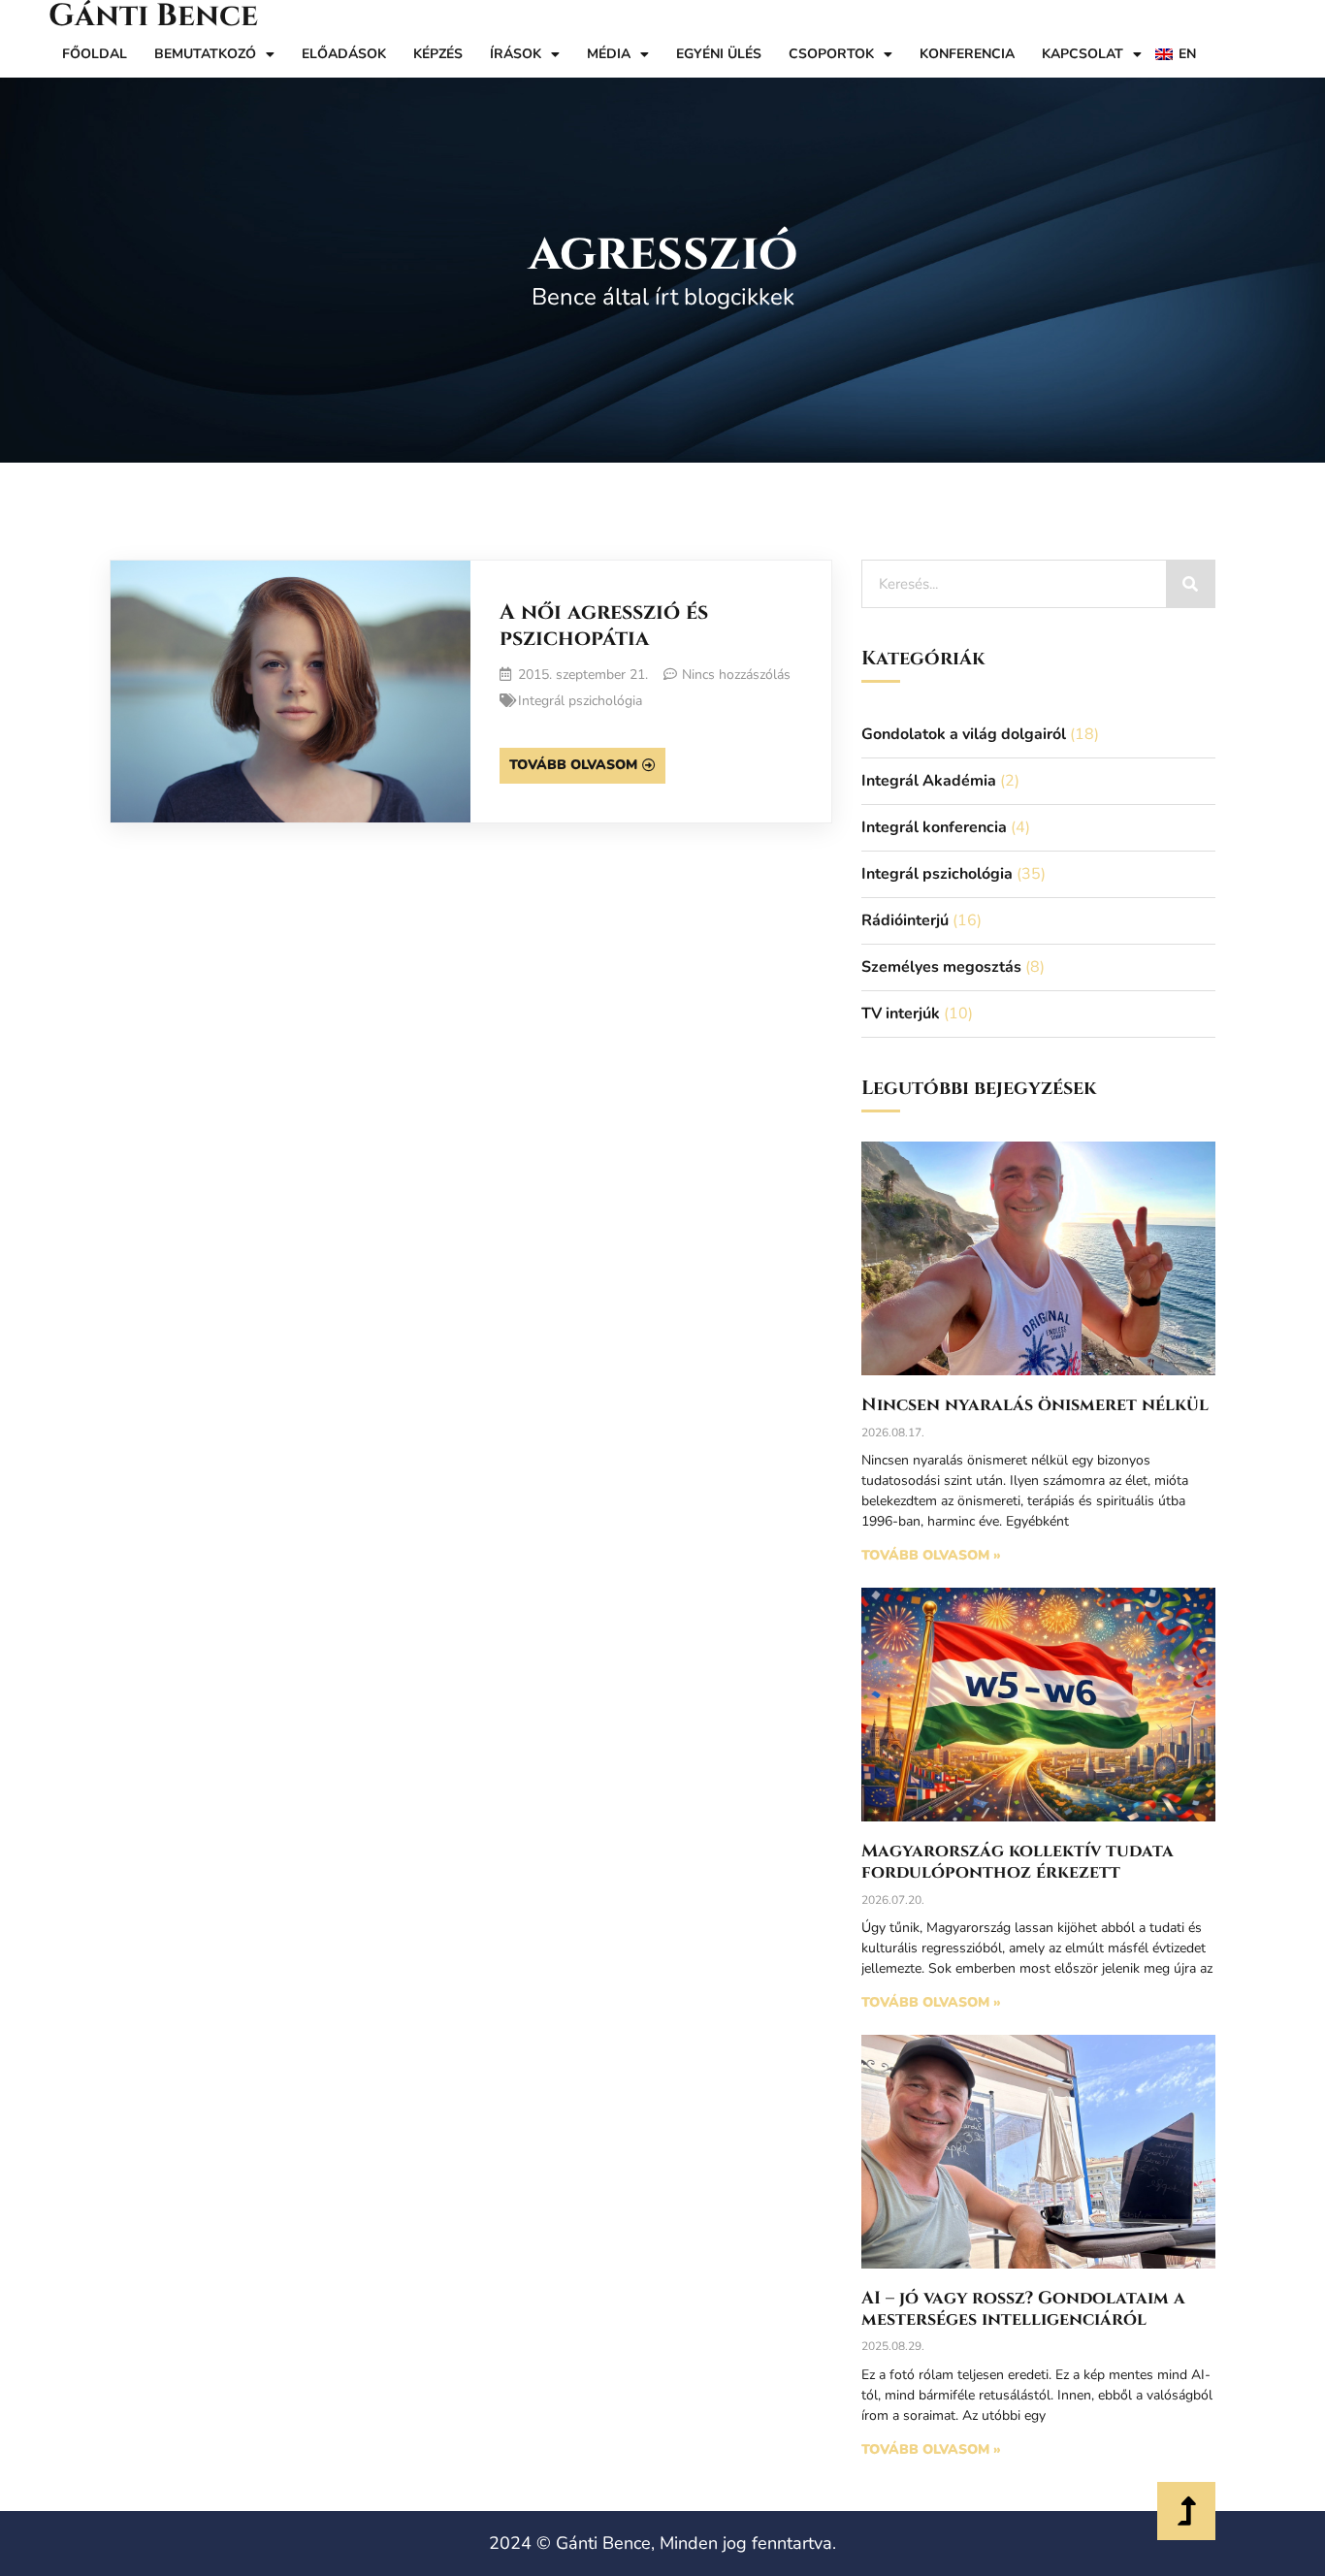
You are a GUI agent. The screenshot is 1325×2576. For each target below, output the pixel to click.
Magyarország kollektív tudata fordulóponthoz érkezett (1018, 1862)
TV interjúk (901, 1014)
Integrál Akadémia (929, 781)
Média (609, 54)
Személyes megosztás (941, 967)
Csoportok (831, 54)
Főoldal (95, 54)
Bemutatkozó (205, 54)
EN (1187, 54)
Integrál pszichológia (580, 701)
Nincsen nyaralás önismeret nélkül (1035, 1405)
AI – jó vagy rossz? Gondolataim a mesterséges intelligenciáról (1023, 2309)
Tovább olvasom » (931, 1555)
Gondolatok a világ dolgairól (964, 734)
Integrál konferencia (934, 827)
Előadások (344, 54)
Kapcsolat (1083, 54)
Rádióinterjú (905, 920)
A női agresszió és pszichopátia (604, 625)
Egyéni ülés (719, 54)
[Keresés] (1190, 584)
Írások (516, 54)
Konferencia (967, 54)
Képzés (438, 54)
